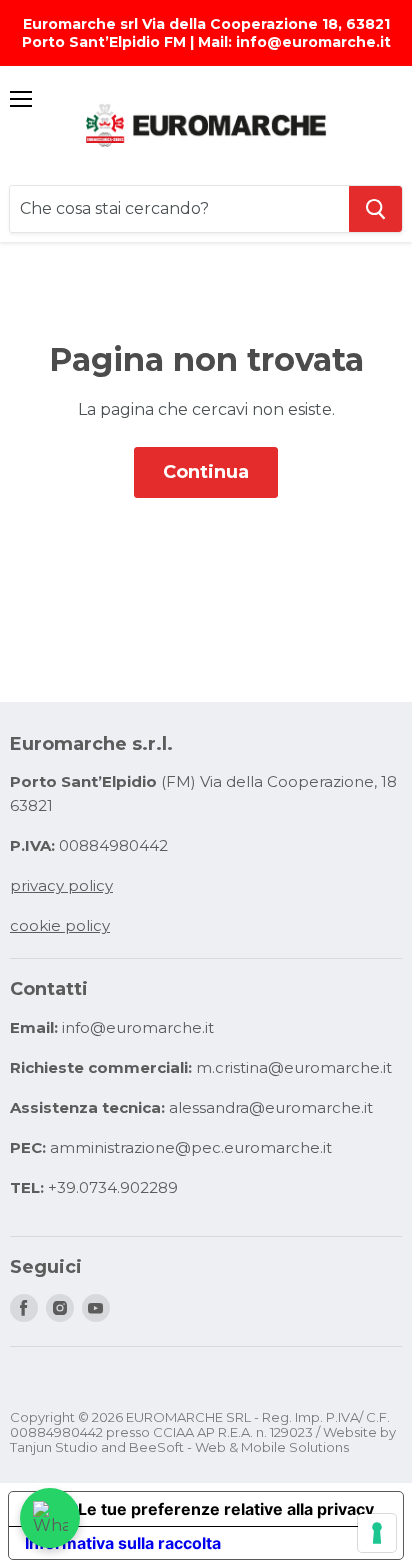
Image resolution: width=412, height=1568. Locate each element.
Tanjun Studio (54, 1447)
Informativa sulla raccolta (123, 1543)
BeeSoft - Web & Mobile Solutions (239, 1447)
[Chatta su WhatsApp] (50, 1518)
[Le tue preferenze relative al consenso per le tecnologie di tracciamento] (377, 1533)
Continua (206, 472)
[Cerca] (375, 209)
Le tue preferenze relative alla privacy (226, 1509)
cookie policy (60, 925)
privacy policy (61, 885)
